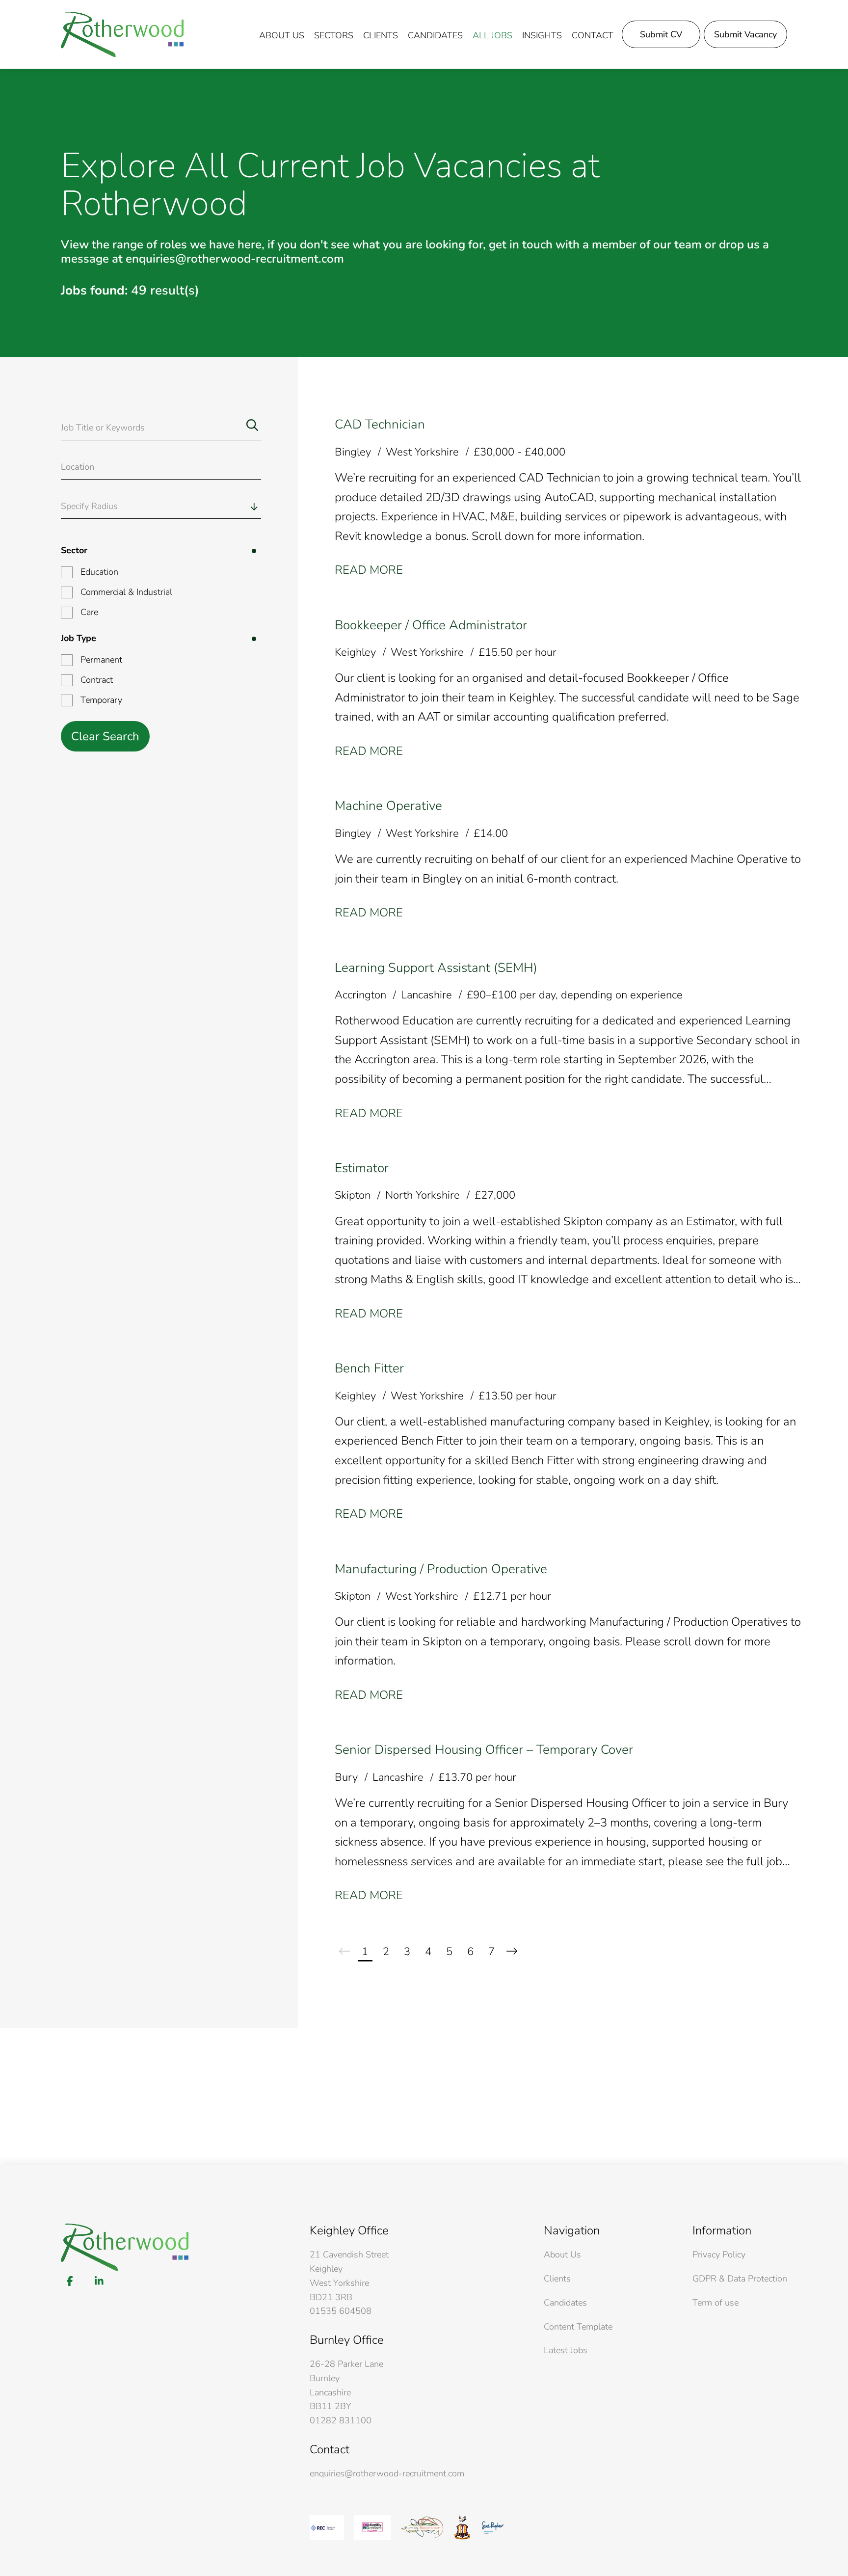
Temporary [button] (101, 700)
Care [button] (89, 612)
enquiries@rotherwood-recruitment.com (387, 2473)
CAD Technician (380, 424)
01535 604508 (341, 2311)
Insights (542, 35)
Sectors (334, 35)
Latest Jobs (566, 2350)
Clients (381, 35)
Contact (593, 35)
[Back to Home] (122, 34)
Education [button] (99, 572)
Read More (369, 570)
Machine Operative (388, 806)
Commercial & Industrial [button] (126, 592)
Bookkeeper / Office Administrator (431, 625)
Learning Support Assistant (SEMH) (436, 968)
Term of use (715, 2303)
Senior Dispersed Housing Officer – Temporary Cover (484, 1750)
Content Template (578, 2327)
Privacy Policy (719, 2254)
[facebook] (70, 2281)
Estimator (362, 1168)
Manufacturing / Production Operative (441, 1569)
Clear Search (105, 736)
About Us (562, 2254)
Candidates (435, 35)
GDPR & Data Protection (740, 2279)
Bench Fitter (369, 1368)
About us (282, 35)
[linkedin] (99, 2281)
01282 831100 (341, 2420)
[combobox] (182, 506)
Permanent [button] (101, 660)
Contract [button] (97, 680)
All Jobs (492, 35)
